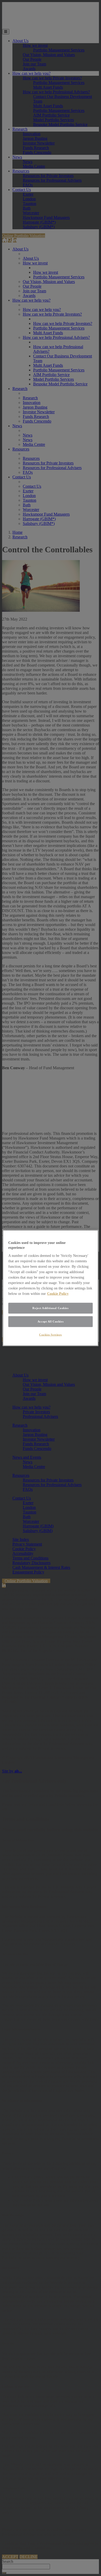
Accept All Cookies (51, 1321)
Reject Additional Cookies (50, 1308)
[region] (51, 1288)
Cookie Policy (58, 1293)
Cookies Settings (51, 1334)
